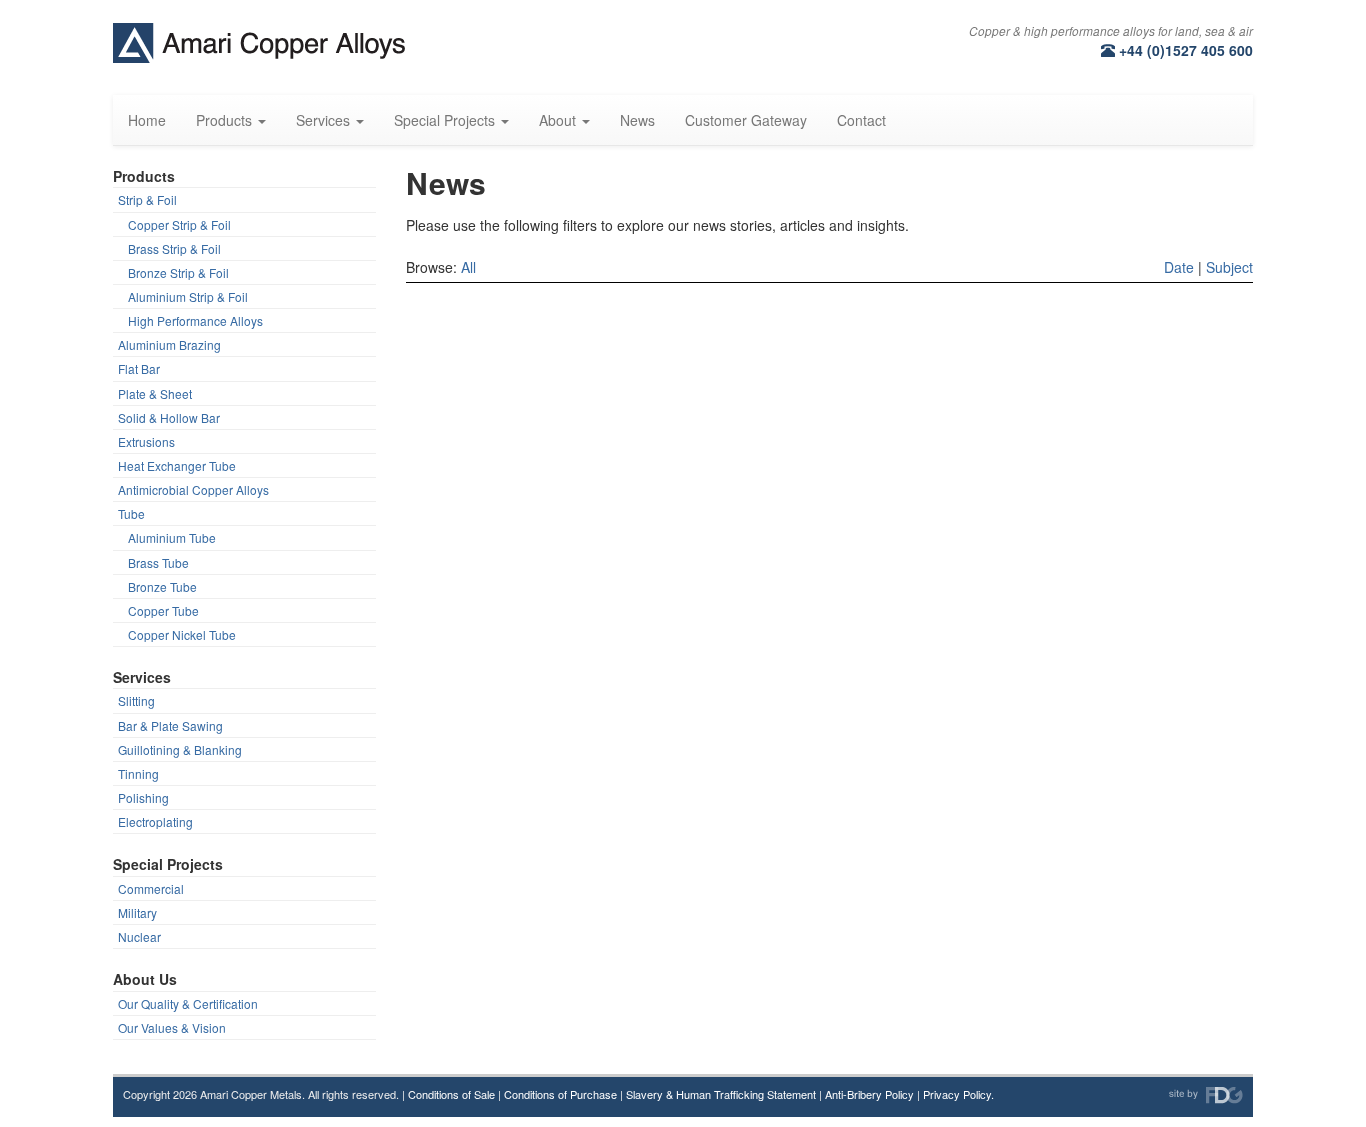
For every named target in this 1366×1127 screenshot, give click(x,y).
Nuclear (139, 936)
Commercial (151, 888)
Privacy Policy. (958, 1094)
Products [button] (226, 120)
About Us (145, 979)
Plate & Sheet (155, 393)
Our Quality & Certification (188, 1003)
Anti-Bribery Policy (869, 1094)
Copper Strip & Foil (179, 224)
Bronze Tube (162, 586)
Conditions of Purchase (560, 1094)
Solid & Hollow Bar (169, 417)
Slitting (136, 700)
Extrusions (146, 441)
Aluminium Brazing (169, 344)
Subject (1229, 267)
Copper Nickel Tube (182, 634)
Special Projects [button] (446, 120)
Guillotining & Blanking (180, 749)
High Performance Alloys (195, 320)
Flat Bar (139, 368)
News (637, 120)
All (468, 267)
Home (147, 120)
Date (1179, 267)
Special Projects (168, 864)
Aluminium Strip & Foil (188, 296)
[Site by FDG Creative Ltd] (1206, 1095)
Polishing (143, 797)
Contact (861, 120)
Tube (131, 513)
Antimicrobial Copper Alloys (193, 489)
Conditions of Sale (451, 1094)
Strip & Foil (147, 199)
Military (137, 912)
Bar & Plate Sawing (170, 725)
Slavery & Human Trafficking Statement (721, 1094)
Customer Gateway (746, 120)
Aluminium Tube (172, 537)
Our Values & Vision (172, 1027)
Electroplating (155, 821)
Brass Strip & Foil (174, 248)
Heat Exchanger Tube (177, 465)
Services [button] (325, 120)
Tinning (138, 773)
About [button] (559, 120)
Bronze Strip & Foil (178, 272)
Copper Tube (163, 610)
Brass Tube (158, 562)
